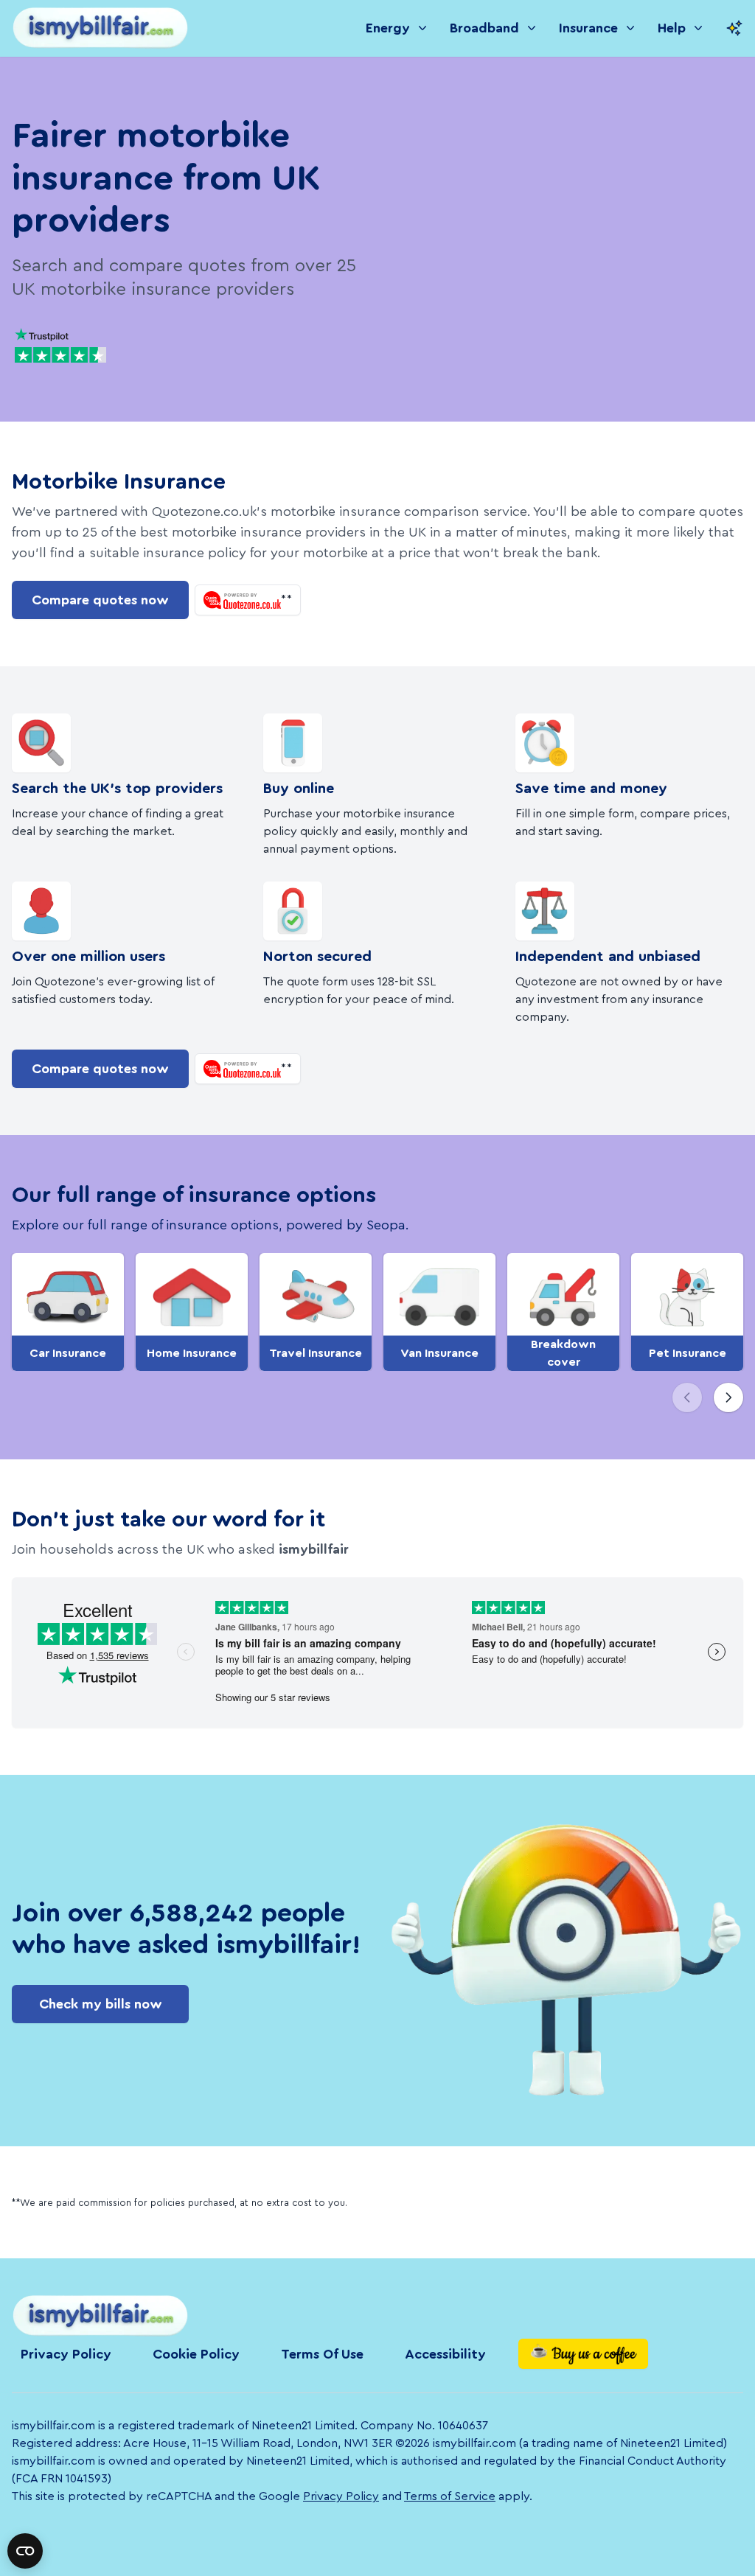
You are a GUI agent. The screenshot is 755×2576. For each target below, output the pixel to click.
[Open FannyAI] (734, 28)
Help (672, 28)
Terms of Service (450, 2496)
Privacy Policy (66, 2354)
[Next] (728, 1397)
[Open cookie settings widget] (25, 2551)
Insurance (588, 28)
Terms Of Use (322, 2354)
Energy (388, 28)
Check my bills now (101, 2004)
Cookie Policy (196, 2354)
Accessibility (445, 2354)
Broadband (484, 28)
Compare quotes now (100, 600)
